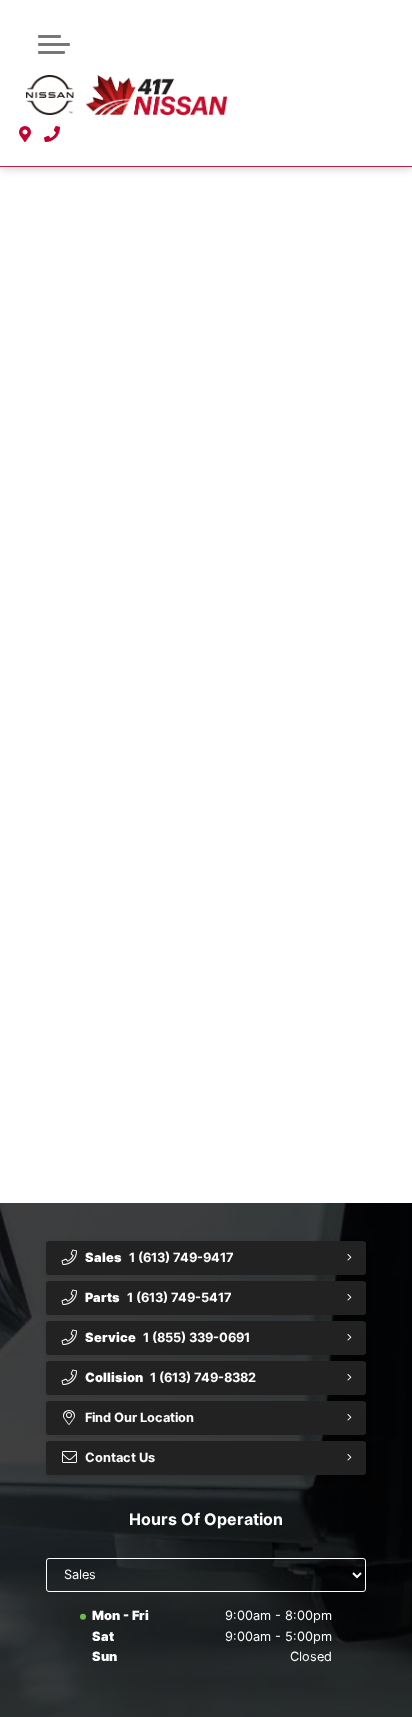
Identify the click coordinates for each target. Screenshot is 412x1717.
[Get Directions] (25, 134)
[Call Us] (52, 134)
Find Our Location (139, 1417)
